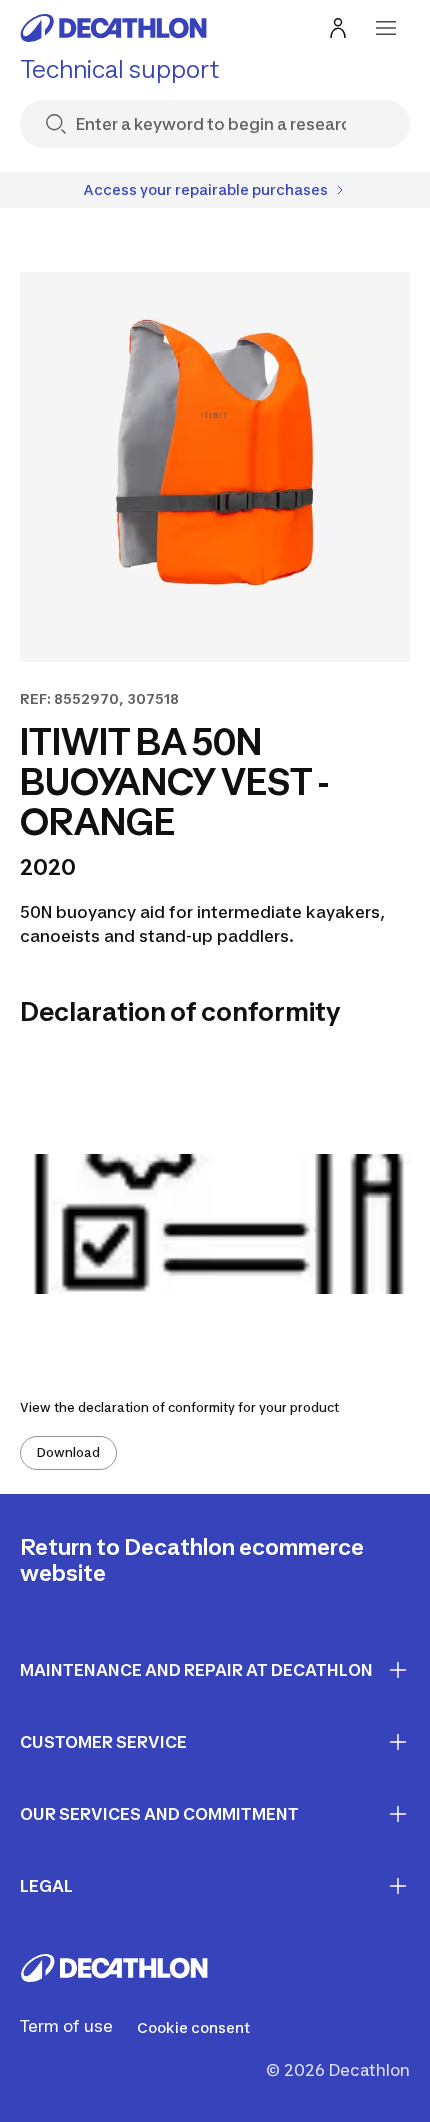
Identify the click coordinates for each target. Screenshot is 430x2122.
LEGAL (46, 1886)
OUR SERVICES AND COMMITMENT (159, 1814)
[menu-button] (386, 28)
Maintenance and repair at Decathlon (196, 1670)
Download (68, 1452)
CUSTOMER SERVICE (103, 1742)
